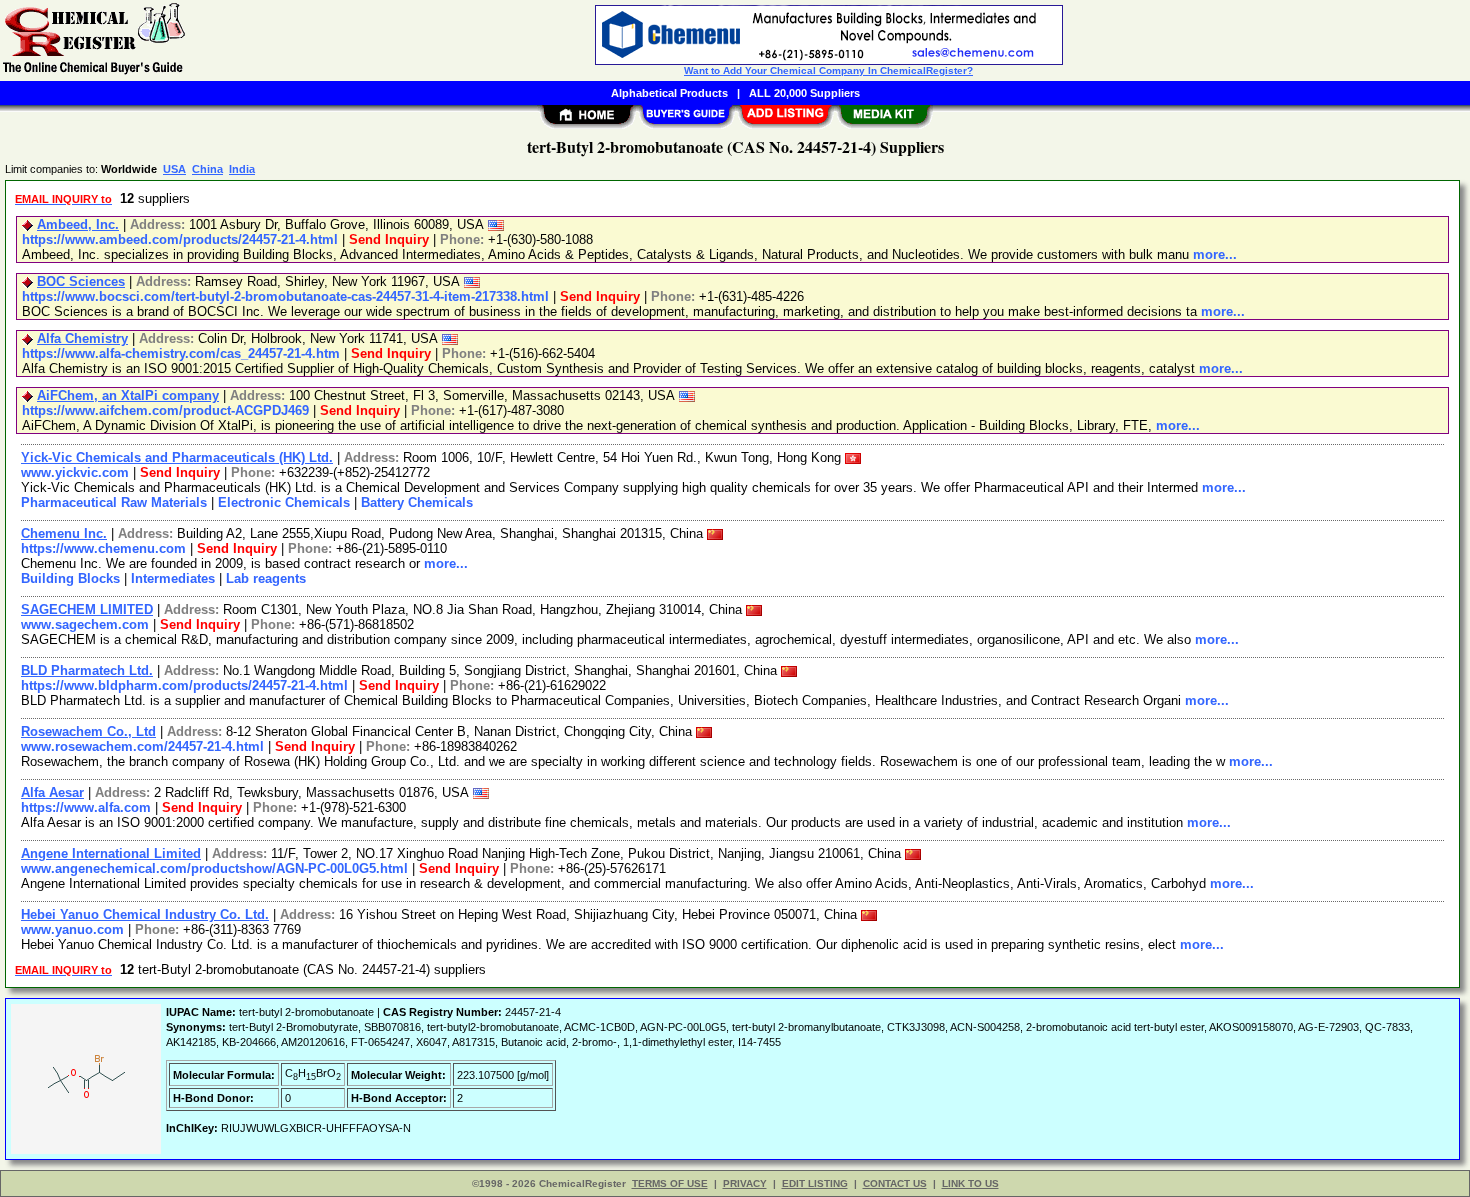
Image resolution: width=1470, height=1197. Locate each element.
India (242, 169)
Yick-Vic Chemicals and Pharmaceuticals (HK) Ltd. (177, 457)
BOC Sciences (81, 281)
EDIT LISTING (815, 1183)
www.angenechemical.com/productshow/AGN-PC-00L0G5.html (214, 868)
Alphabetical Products (669, 93)
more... (1215, 254)
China (207, 169)
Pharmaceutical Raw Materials (114, 502)
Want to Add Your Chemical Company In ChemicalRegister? (828, 70)
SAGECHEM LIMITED (87, 609)
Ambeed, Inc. (78, 224)
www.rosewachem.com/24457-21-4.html (142, 746)
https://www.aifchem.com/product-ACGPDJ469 (165, 410)
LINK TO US (970, 1183)
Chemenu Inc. (64, 533)
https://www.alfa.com (86, 807)
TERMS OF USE (670, 1183)
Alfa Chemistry (82, 338)
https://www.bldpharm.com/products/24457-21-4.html (184, 685)
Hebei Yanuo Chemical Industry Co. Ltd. (145, 914)
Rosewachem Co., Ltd (88, 731)
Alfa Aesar (52, 792)
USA (174, 169)
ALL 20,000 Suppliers (804, 93)
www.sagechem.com (85, 624)
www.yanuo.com (72, 929)
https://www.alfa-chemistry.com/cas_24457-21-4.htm (181, 353)
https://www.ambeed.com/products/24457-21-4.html (180, 239)
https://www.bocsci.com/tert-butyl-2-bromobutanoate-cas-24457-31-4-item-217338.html (285, 296)
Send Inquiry (389, 239)
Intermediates (173, 578)
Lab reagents (266, 578)
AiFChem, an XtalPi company (128, 395)
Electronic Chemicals (284, 502)
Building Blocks (70, 578)
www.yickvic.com (75, 472)
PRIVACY (745, 1183)
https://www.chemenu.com (103, 548)
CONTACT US (895, 1183)
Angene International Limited (111, 853)
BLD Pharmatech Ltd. (87, 670)
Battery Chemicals (417, 502)
